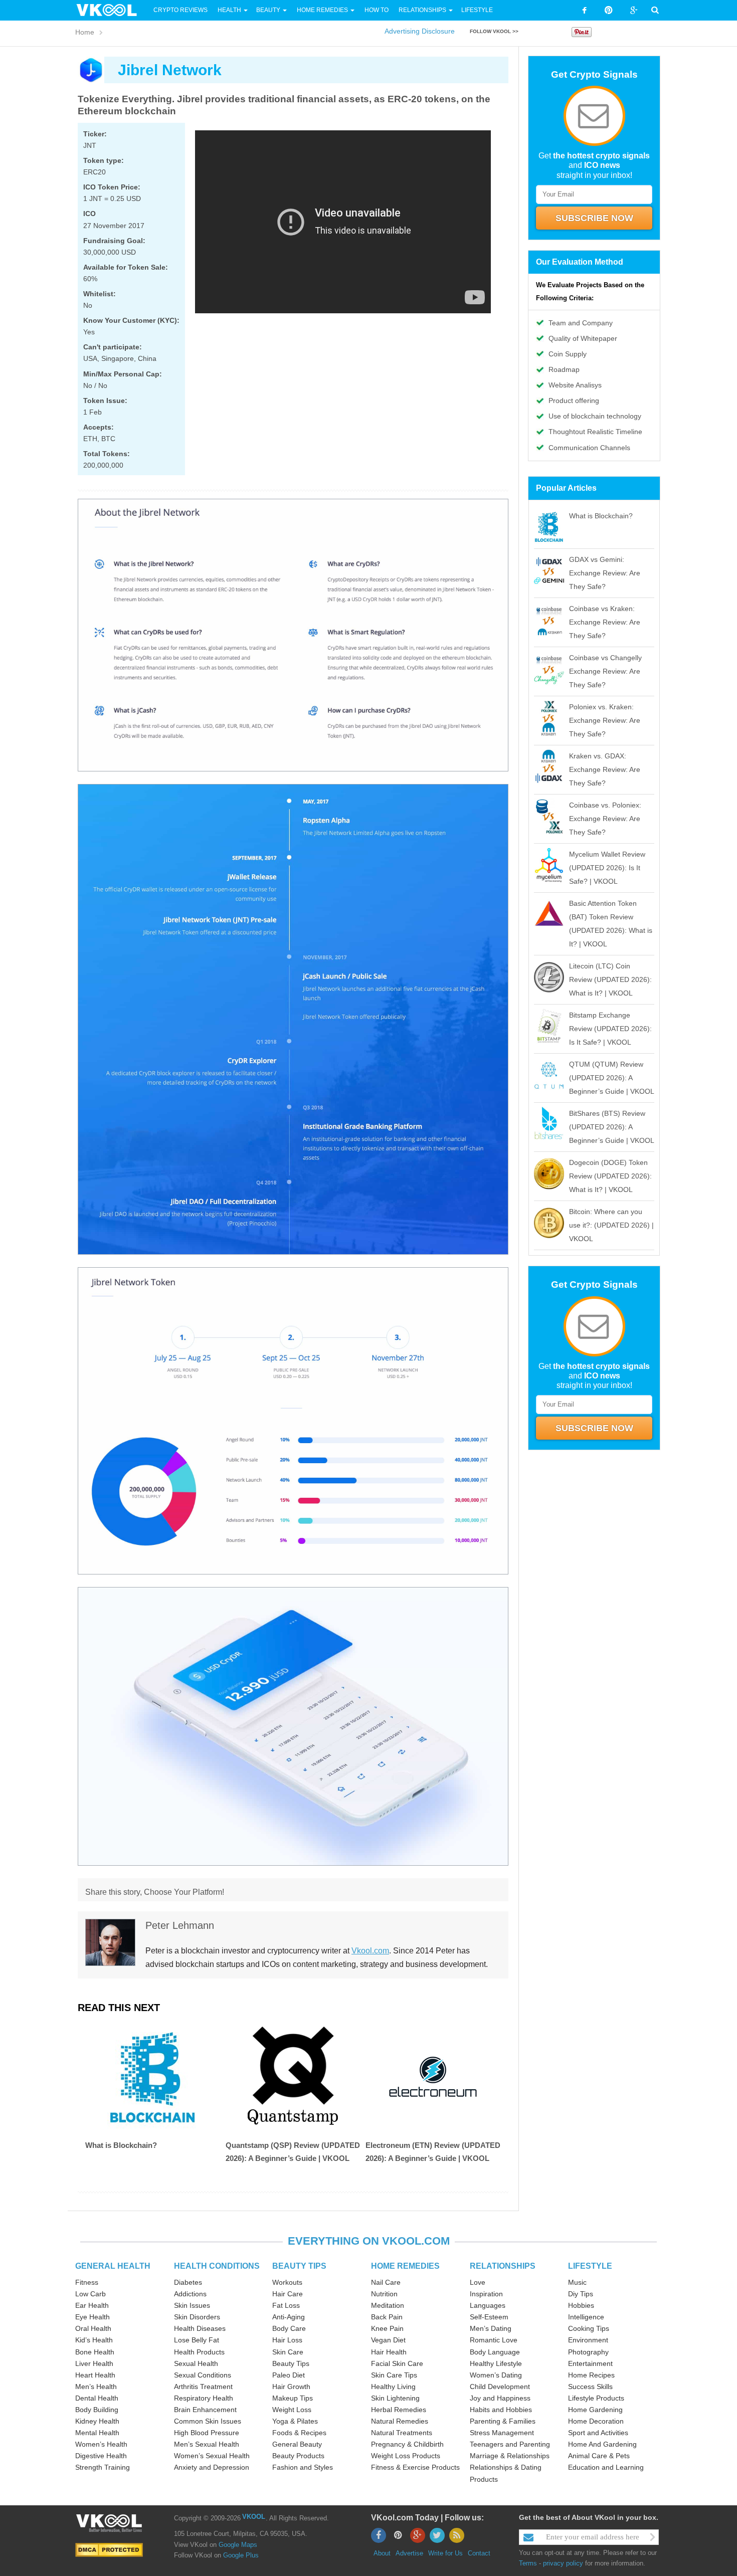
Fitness (87, 2282)
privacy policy (563, 2563)
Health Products (199, 2352)
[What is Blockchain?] (153, 2077)
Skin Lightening (395, 2398)
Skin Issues (192, 2305)
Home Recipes (591, 2375)
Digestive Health (101, 2456)
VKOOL (254, 2517)
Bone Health (95, 2352)
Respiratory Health (204, 2398)
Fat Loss (286, 2305)
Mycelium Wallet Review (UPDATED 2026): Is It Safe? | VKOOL (607, 868)
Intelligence (586, 2317)
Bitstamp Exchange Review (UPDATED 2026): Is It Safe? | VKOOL (610, 1029)
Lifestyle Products (596, 2398)
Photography (588, 2352)
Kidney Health (97, 2421)
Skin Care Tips (394, 2375)
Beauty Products (298, 2456)
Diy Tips (581, 2294)
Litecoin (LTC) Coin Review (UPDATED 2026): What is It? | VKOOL (610, 979)
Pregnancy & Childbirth (407, 2444)
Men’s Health (96, 2387)
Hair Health (389, 2352)
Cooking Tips (589, 2328)
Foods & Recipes (299, 2433)
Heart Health (95, 2375)
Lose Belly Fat (197, 2340)
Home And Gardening (602, 2444)
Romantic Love (494, 2340)
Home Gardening (595, 2410)
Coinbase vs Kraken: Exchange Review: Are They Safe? (605, 622)
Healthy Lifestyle (496, 2363)
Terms (528, 2563)
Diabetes (188, 2282)
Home (85, 32)
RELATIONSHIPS (503, 2266)
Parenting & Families (503, 2421)
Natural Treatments (402, 2433)
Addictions (190, 2294)
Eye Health (93, 2317)
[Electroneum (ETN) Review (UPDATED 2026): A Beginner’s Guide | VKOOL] (433, 2077)
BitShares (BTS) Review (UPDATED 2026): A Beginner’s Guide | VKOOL (612, 1127)
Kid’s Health (94, 2340)
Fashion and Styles (303, 2467)
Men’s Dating (491, 2328)
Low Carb (90, 2294)
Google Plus (241, 2555)
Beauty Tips (291, 2363)
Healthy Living (393, 2387)
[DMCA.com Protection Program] (109, 2549)
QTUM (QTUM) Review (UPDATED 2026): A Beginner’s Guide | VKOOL (612, 1078)
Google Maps (238, 2545)
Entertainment (590, 2363)
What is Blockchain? (121, 2145)
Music (577, 2282)
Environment (588, 2340)
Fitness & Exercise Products (415, 2467)
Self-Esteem (489, 2317)
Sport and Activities (598, 2433)
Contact (479, 2553)
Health (229, 10)
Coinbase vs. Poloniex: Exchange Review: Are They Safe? (605, 819)
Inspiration (486, 2294)
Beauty (269, 10)
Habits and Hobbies (501, 2410)
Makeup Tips (293, 2398)
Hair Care (288, 2294)
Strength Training (103, 2467)
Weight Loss (292, 2410)
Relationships (422, 10)
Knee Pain (387, 2328)
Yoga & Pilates (295, 2421)
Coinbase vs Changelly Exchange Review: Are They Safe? (605, 671)
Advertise (409, 2553)
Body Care (289, 2328)
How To (376, 10)
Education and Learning (606, 2467)
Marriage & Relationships (510, 2456)
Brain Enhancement (205, 2410)
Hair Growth (291, 2387)
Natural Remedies (400, 2421)
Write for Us (445, 2553)
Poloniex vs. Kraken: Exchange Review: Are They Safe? (605, 720)
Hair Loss (287, 2340)
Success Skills (590, 2387)
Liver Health (94, 2363)
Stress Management (502, 2433)
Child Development (500, 2387)
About (382, 2553)
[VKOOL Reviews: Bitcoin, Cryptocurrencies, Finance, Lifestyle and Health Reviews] (111, 10)
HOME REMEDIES (405, 2266)
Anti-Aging (289, 2317)
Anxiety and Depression (212, 2467)
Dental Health (97, 2398)
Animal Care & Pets (599, 2456)
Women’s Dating (496, 2375)
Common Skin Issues (208, 2421)
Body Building (97, 2410)
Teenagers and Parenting (510, 2444)
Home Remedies (322, 10)
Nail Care (386, 2282)
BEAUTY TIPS (299, 2266)
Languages (488, 2305)
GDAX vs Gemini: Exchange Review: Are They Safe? (605, 573)
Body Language (495, 2352)
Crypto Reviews (180, 10)
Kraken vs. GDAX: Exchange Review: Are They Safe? (605, 769)
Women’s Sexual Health (212, 2456)
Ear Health (92, 2305)
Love (478, 2282)
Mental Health (97, 2433)
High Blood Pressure (207, 2433)
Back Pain (387, 2317)
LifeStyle (477, 10)
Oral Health (93, 2328)
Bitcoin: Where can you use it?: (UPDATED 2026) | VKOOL (611, 1225)
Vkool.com (370, 1951)
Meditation (388, 2305)
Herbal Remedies (399, 2410)
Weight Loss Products (406, 2456)
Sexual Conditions (203, 2375)
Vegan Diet (388, 2340)
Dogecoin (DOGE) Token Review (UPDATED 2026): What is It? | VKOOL (610, 1176)
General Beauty (297, 2444)
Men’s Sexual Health (207, 2444)
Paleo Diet (289, 2375)
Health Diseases (200, 2328)
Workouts (287, 2282)
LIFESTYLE (590, 2266)
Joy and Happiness (500, 2398)
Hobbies (581, 2305)
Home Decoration (596, 2421)
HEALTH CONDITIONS (217, 2266)
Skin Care (288, 2352)
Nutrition (384, 2294)
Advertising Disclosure (420, 31)
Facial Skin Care (397, 2363)
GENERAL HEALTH (113, 2266)
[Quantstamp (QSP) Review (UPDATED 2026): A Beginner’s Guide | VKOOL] (293, 2077)
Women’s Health (101, 2444)
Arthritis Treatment (203, 2387)
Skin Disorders (197, 2317)
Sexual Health (196, 2363)
